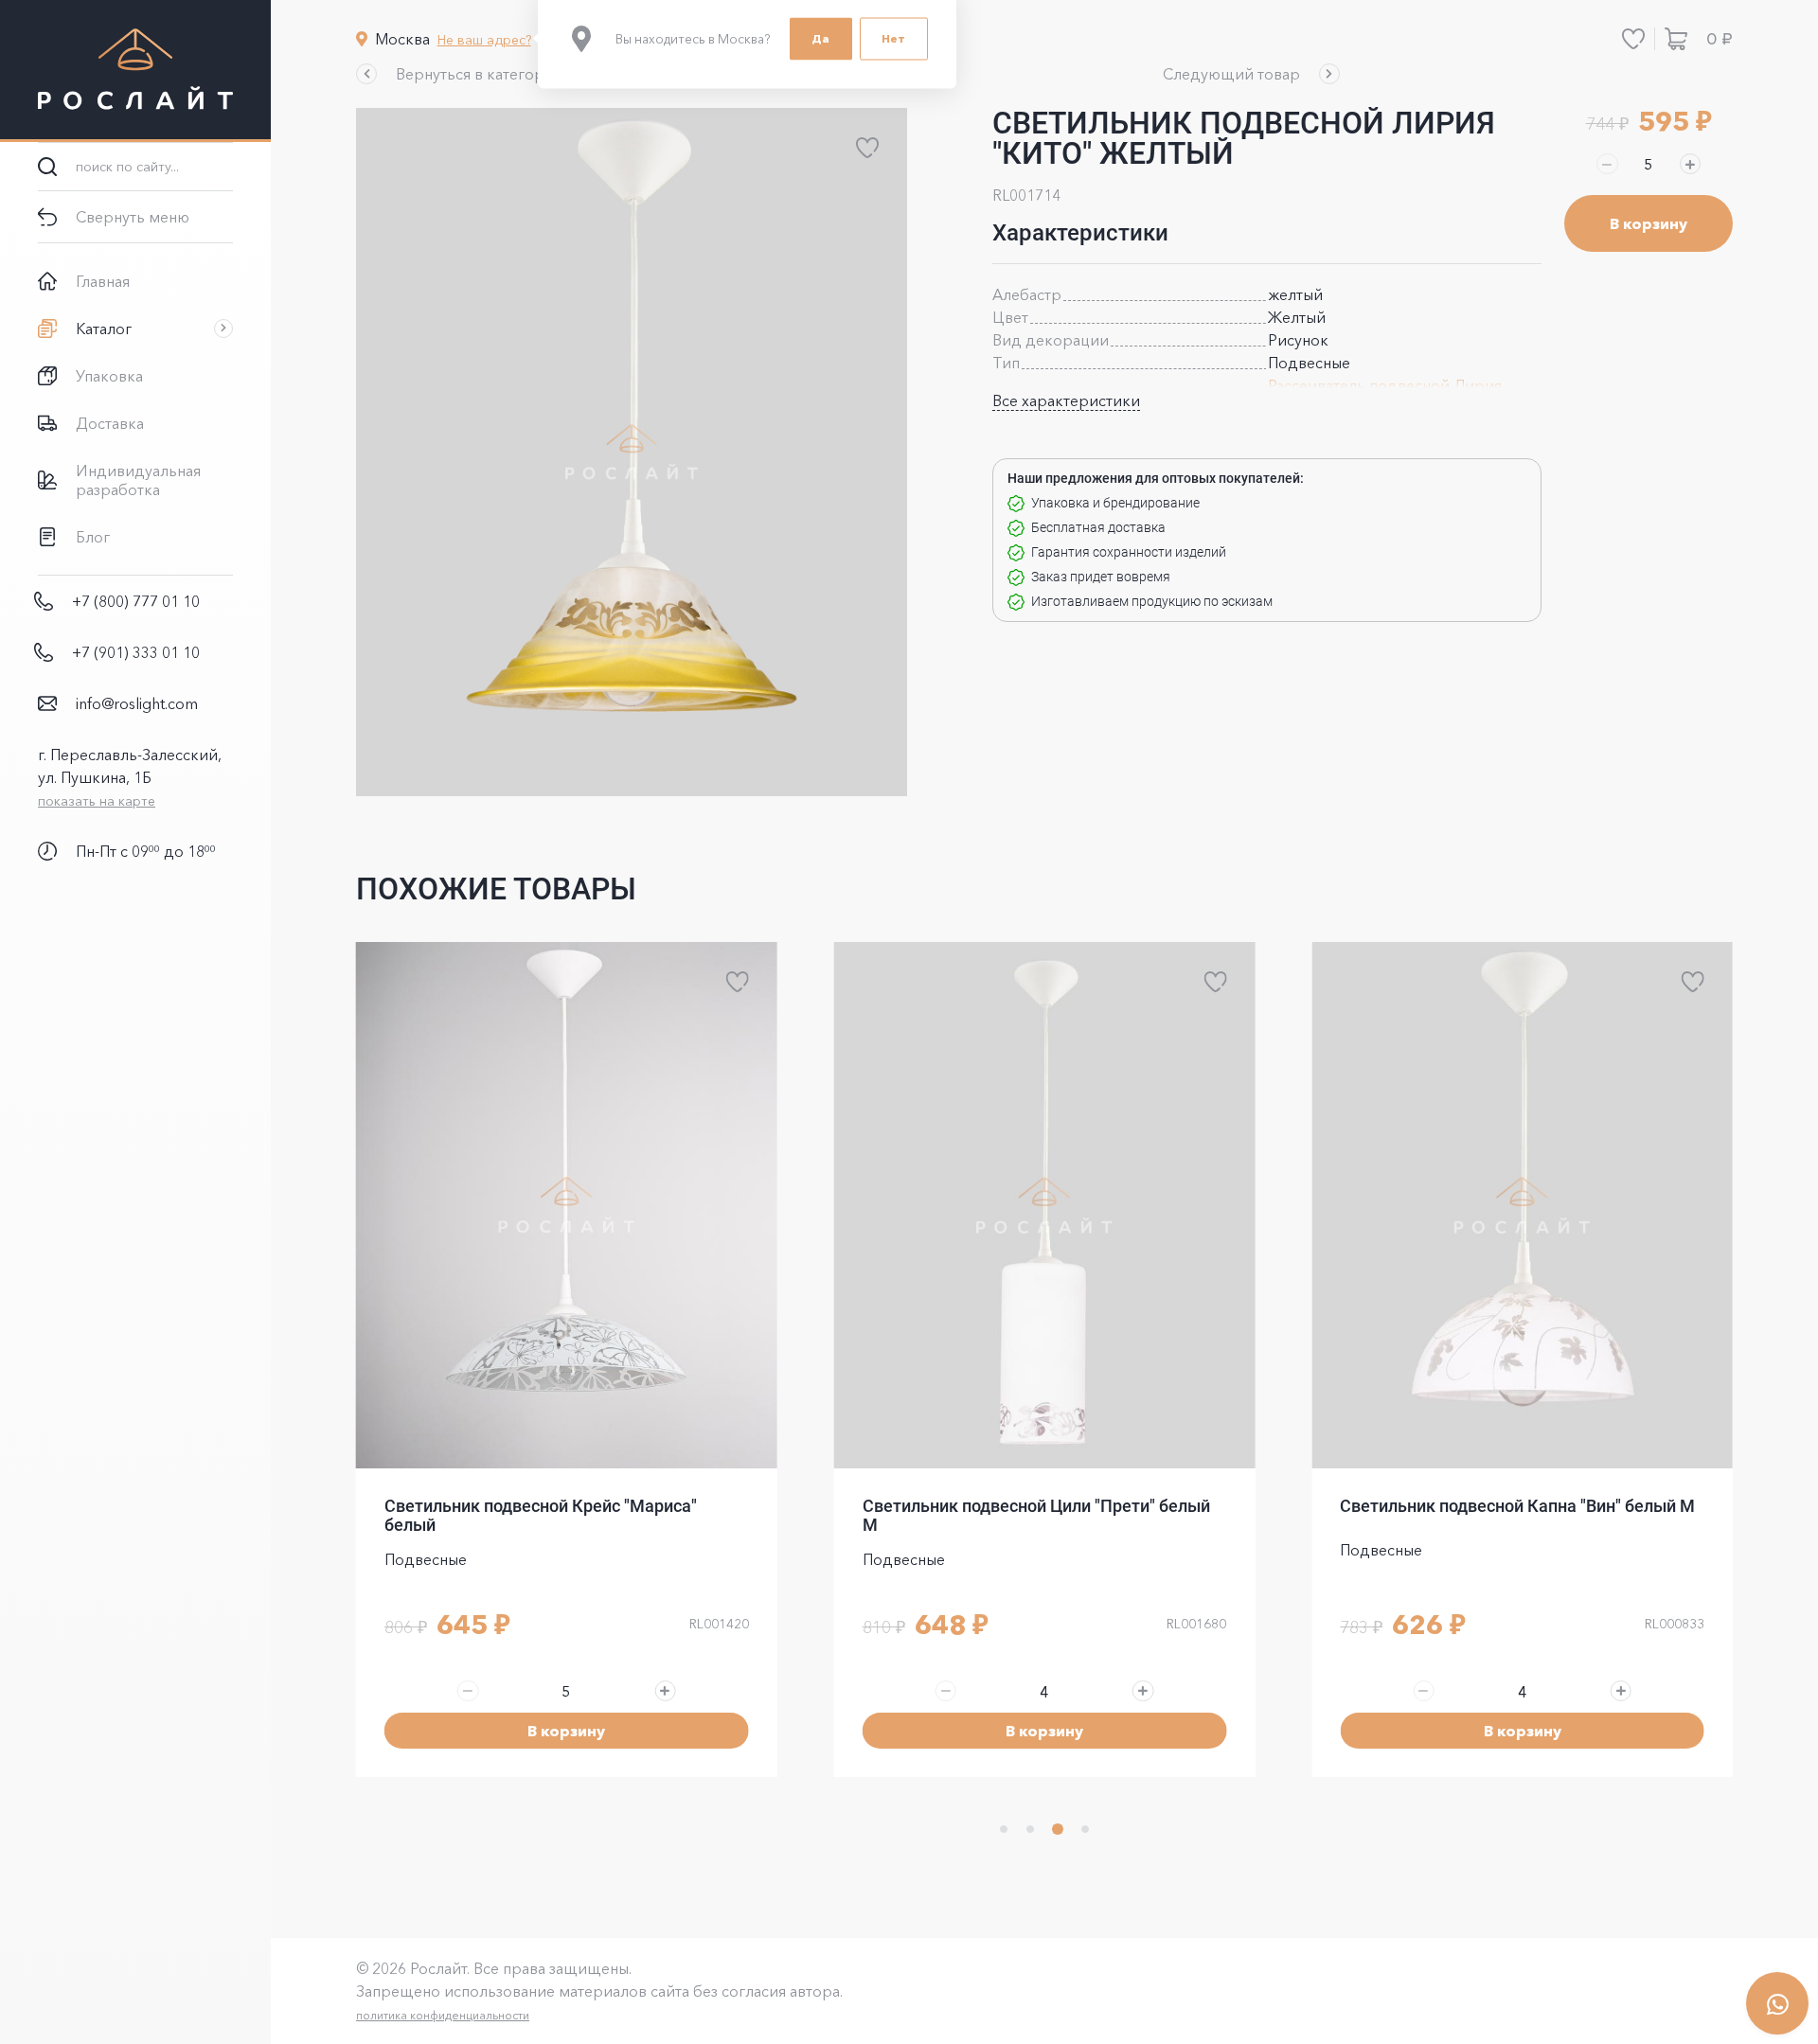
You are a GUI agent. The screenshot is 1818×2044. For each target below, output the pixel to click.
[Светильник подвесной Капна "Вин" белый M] (1522, 1205)
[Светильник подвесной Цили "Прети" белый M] (1045, 1205)
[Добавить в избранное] (867, 148)
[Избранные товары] (1633, 39)
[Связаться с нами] (1777, 2003)
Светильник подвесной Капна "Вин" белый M (1517, 1506)
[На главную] (135, 71)
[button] (461, 74)
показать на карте (97, 801)
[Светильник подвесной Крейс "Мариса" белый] (567, 1205)
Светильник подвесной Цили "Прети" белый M (1036, 1515)
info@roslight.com (137, 703)
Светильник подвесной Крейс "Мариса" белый (541, 1515)
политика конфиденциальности (443, 2015)
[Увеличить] (1690, 164)
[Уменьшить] (1607, 164)
